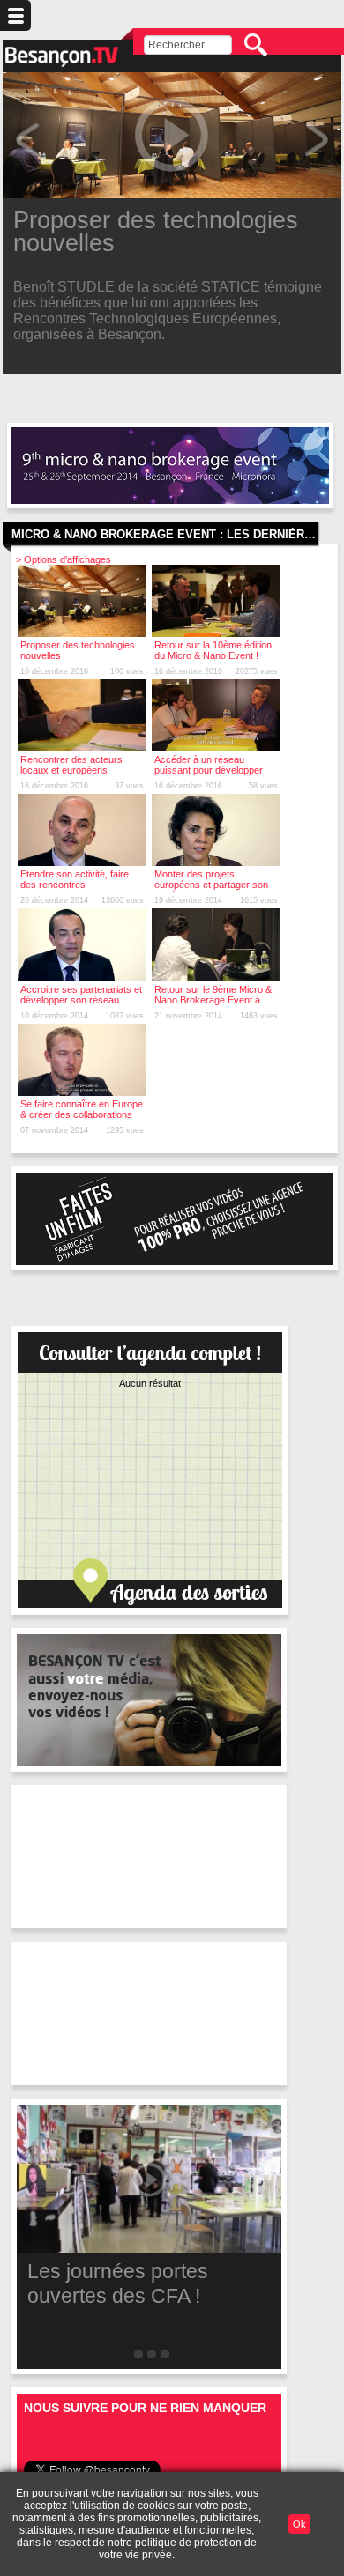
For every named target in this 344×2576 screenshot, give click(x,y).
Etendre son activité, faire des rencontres (75, 879)
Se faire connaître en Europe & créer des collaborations (82, 1109)
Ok (299, 2524)
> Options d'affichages (64, 559)
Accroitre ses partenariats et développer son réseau (81, 995)
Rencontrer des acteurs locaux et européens (71, 765)
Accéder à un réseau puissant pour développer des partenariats (209, 770)
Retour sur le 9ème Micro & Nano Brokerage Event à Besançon (213, 1000)
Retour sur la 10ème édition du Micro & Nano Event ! (213, 650)
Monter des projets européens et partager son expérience (211, 885)
